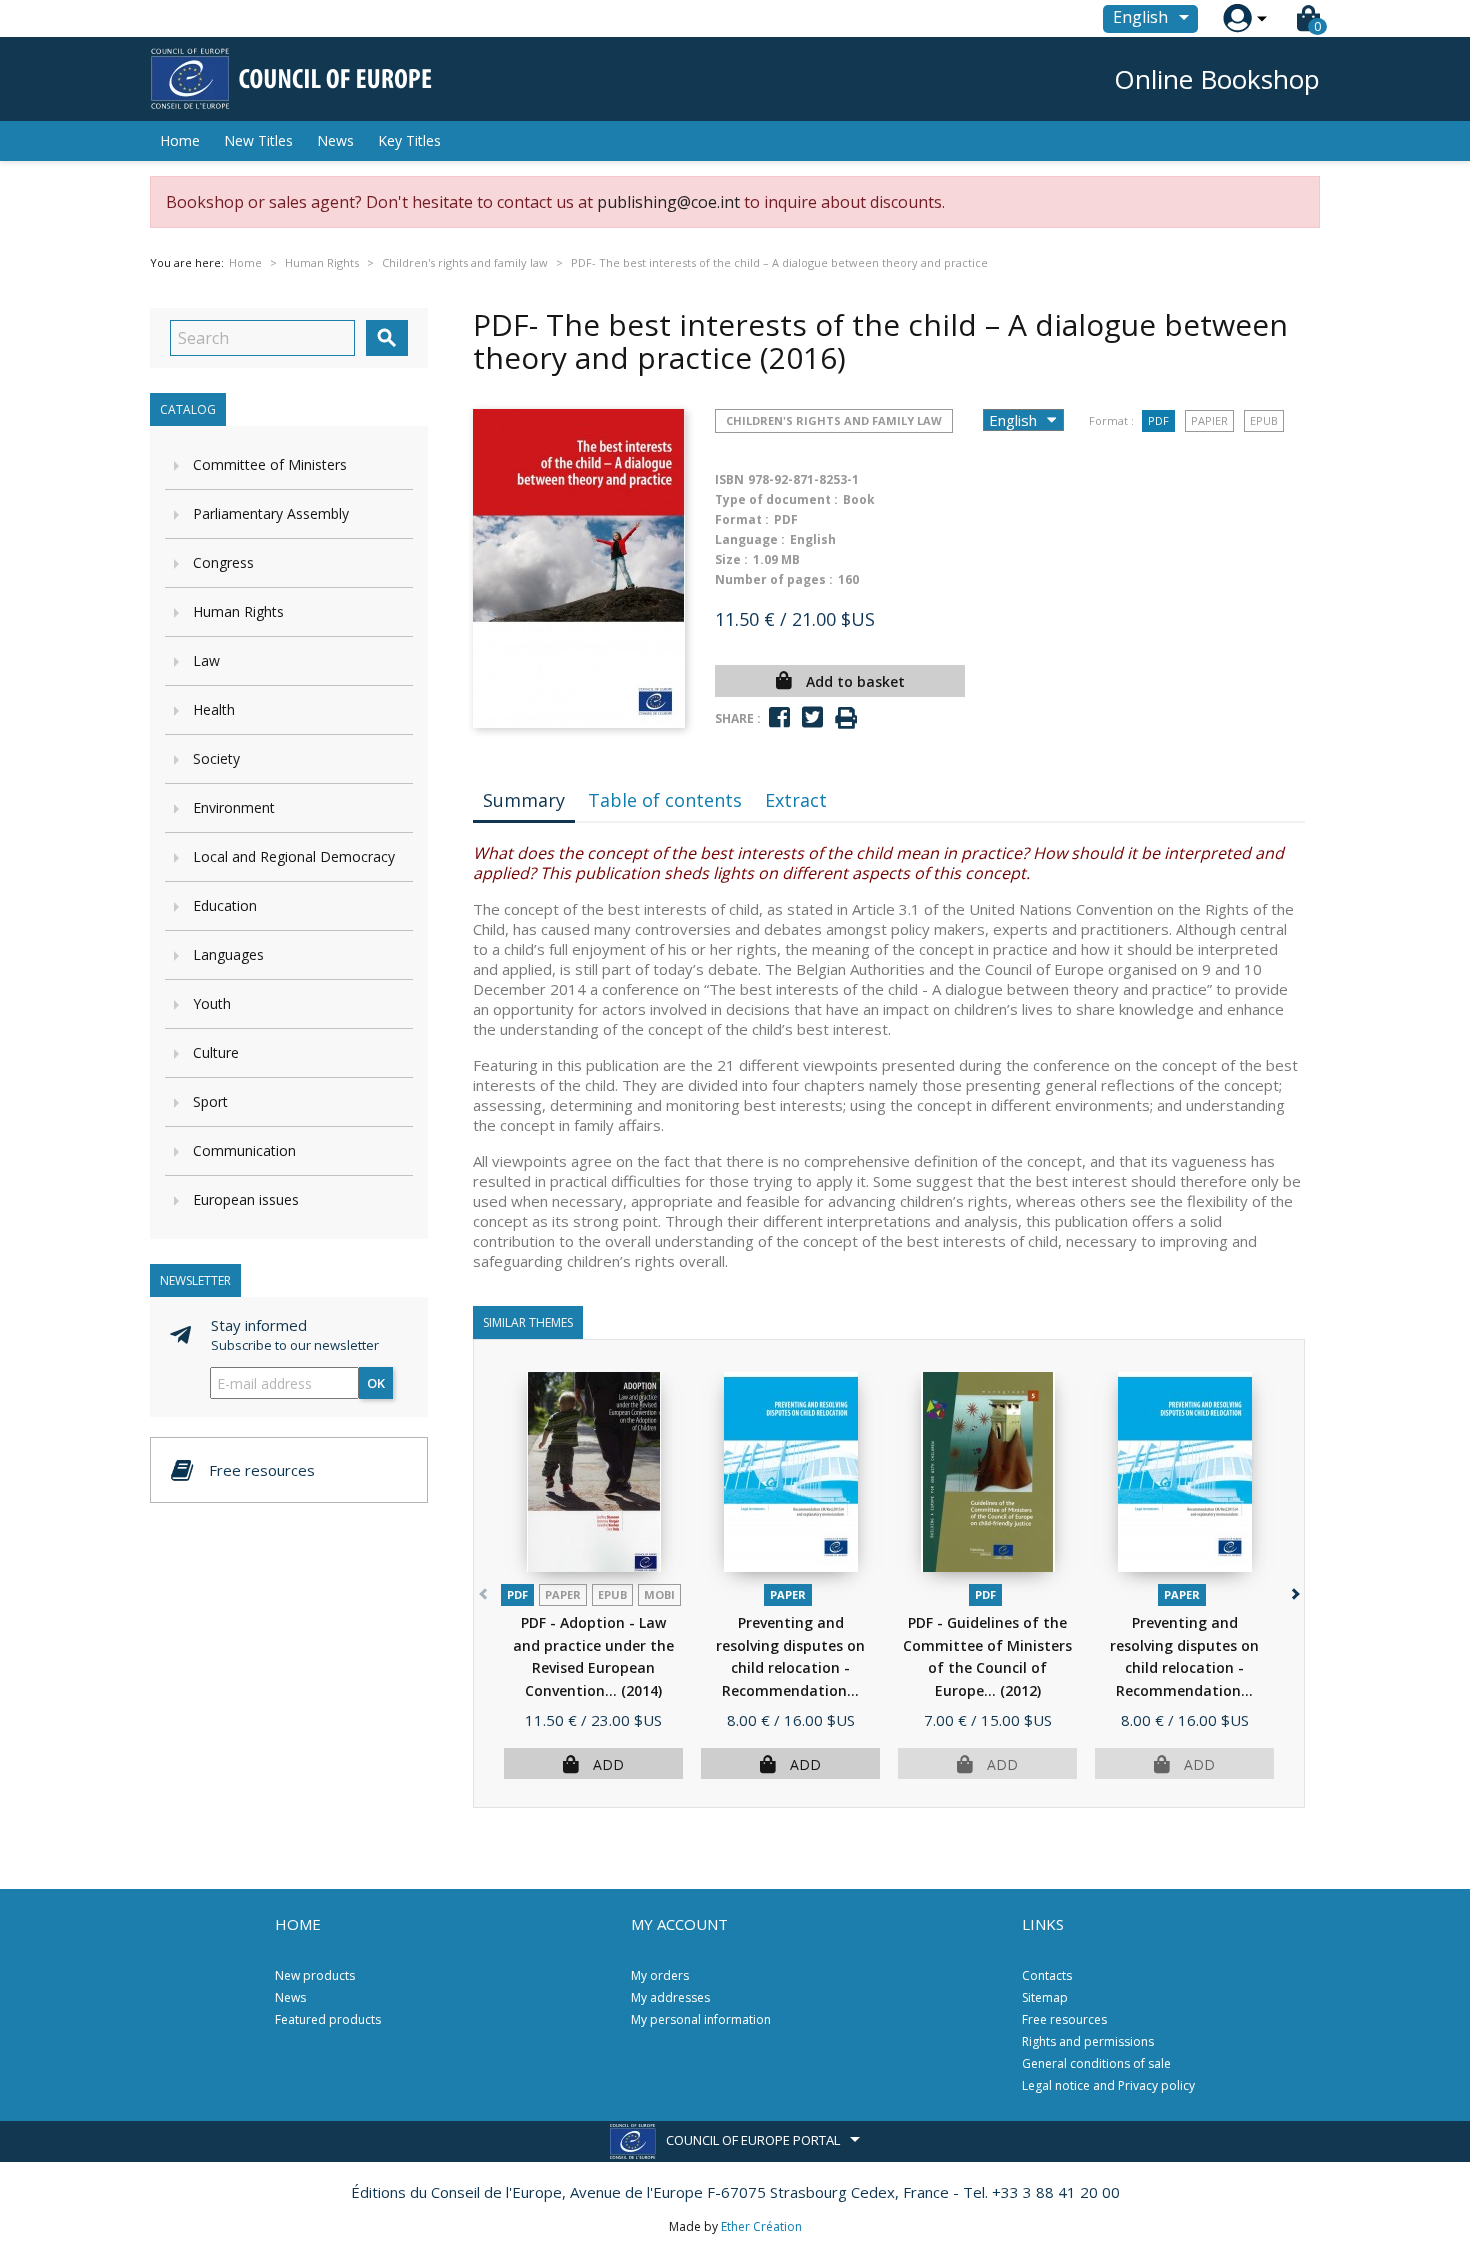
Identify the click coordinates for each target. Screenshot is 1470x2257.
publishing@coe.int (668, 202)
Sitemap (1045, 1997)
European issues (246, 1199)
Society (216, 758)
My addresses (670, 1997)
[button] (1293, 1589)
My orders (660, 1975)
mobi (659, 1594)
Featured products (328, 2019)
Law (206, 660)
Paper (563, 1594)
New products (315, 1975)
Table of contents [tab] (665, 800)
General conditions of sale (1096, 2063)
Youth (212, 1003)
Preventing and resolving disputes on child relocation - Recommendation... (790, 1667)
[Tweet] (812, 717)
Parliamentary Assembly (271, 513)
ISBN (729, 479)
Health (214, 709)
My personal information (701, 2019)
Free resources (1064, 2019)
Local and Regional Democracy (294, 856)
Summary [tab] (524, 800)
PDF (1158, 420)
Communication (244, 1150)
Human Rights (238, 611)
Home (180, 140)
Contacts (1047, 1975)
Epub (1264, 420)
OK (376, 1383)
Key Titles (409, 140)
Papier (1209, 420)
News (335, 140)
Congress (223, 562)
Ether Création (761, 2226)
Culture (216, 1052)
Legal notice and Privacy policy (1108, 2085)
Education (225, 905)
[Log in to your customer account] (1237, 18)
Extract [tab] (796, 800)
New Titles (258, 140)
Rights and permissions (1088, 2041)
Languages (228, 954)
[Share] (779, 717)
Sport (210, 1101)
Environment (234, 807)
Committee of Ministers (270, 464)
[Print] (846, 718)
